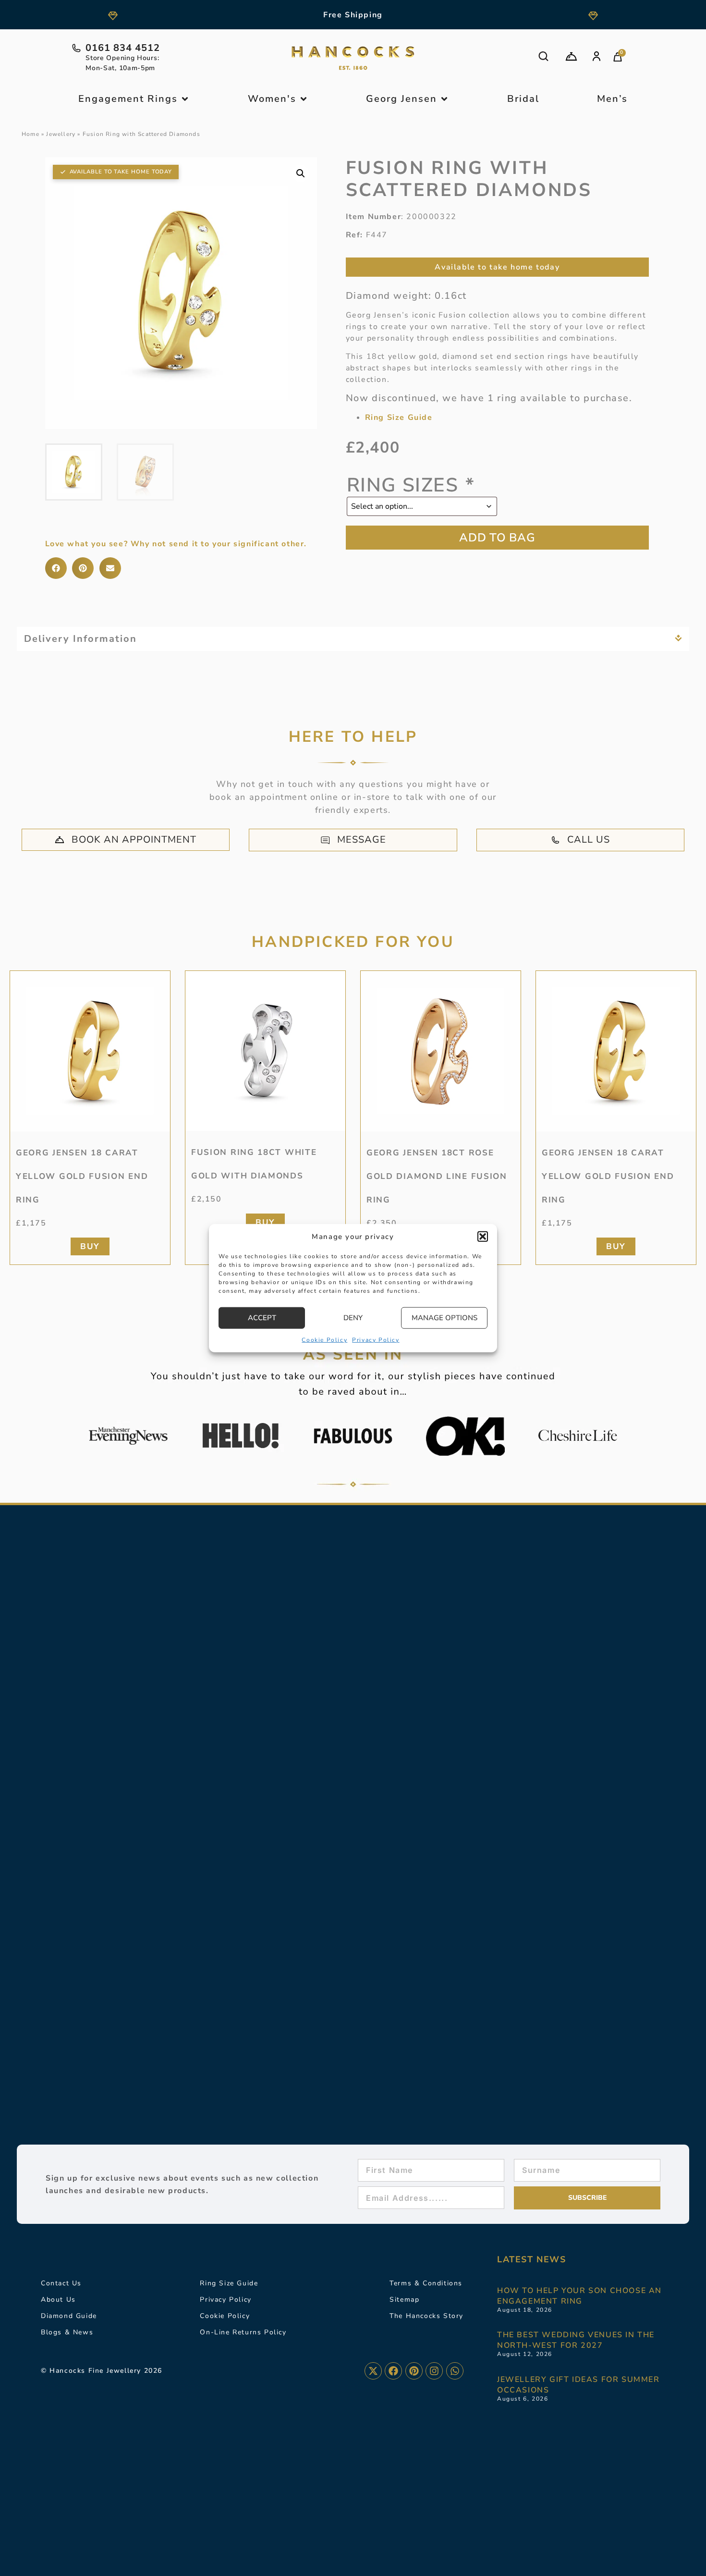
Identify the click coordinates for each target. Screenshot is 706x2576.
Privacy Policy (376, 1339)
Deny (353, 1318)
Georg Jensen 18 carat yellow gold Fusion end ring (82, 1176)
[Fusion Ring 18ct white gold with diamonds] (265, 1051)
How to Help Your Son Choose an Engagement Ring (579, 2296)
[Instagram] (434, 2371)
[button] (483, 1237)
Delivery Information (80, 639)
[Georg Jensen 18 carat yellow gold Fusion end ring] (90, 1051)
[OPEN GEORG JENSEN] (444, 99)
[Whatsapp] (455, 2371)
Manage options (444, 1318)
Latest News (532, 2259)
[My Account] (596, 56)
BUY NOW (498, 538)
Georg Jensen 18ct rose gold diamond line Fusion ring (437, 1176)
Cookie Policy (324, 1339)
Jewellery (61, 134)
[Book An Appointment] (571, 56)
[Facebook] (393, 2371)
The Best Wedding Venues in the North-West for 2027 (576, 2340)
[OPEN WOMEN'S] (304, 99)
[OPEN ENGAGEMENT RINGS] (185, 99)
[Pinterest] (414, 2371)
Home (30, 134)
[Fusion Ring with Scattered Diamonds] (181, 293)
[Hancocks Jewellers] (353, 58)
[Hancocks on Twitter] (373, 2371)
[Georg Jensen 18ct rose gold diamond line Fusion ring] (441, 1051)
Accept (262, 1318)
